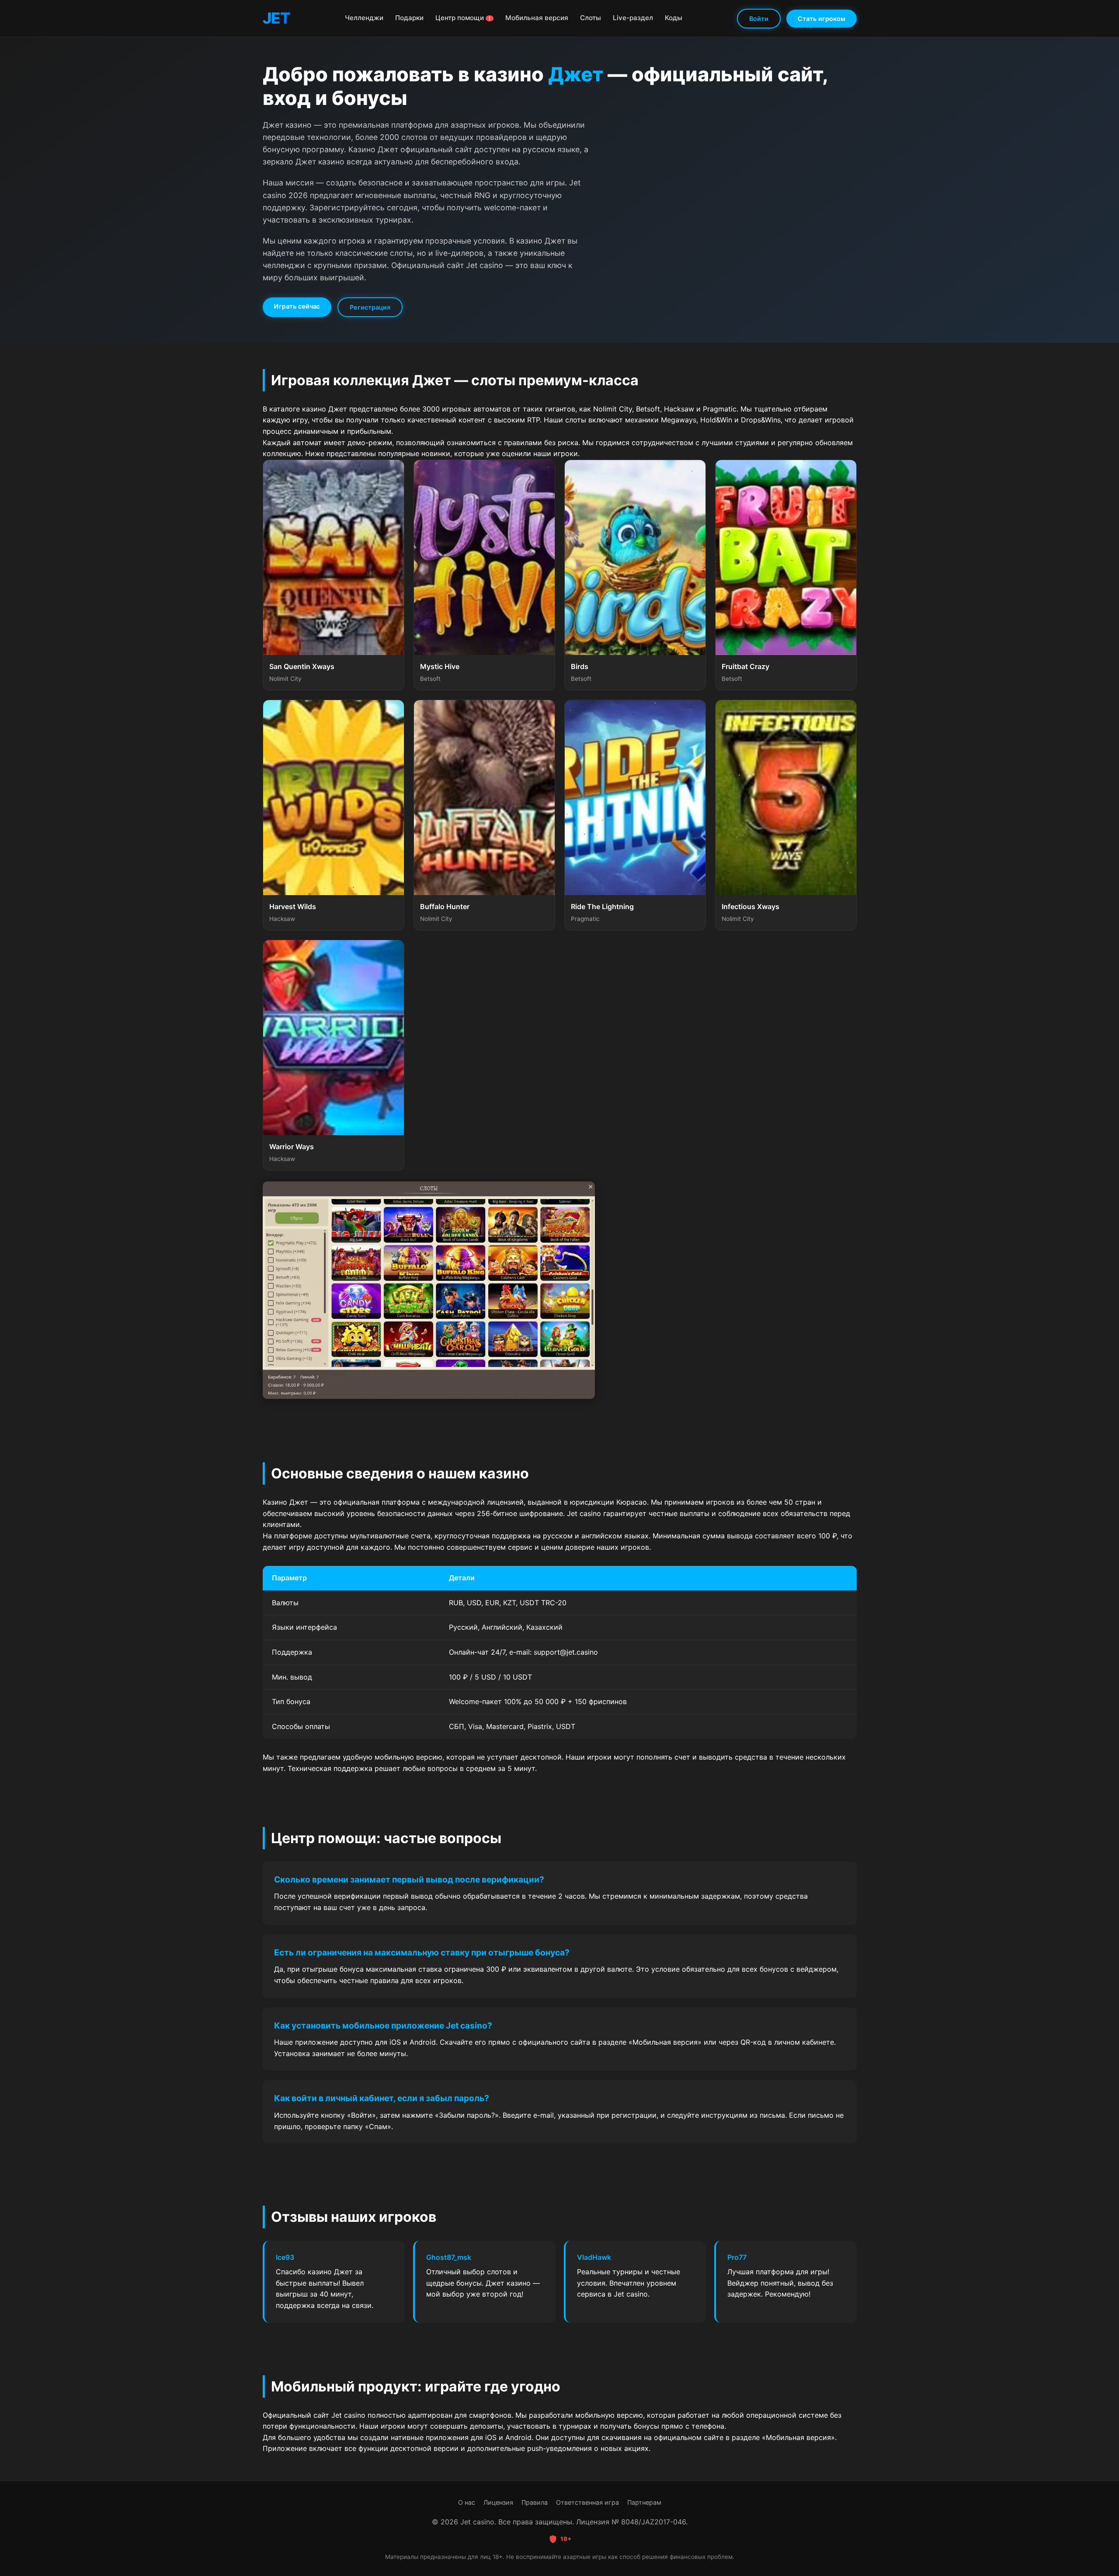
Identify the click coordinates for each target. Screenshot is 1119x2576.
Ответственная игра (587, 2502)
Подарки (409, 18)
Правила (535, 2502)
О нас (467, 2502)
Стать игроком (822, 19)
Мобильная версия (537, 18)
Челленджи (364, 18)
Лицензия (498, 2502)
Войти (759, 19)
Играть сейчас (297, 306)
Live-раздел (633, 18)
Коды (674, 18)
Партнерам (644, 2502)
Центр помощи (463, 18)
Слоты (591, 18)
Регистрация (370, 307)
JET (276, 18)
